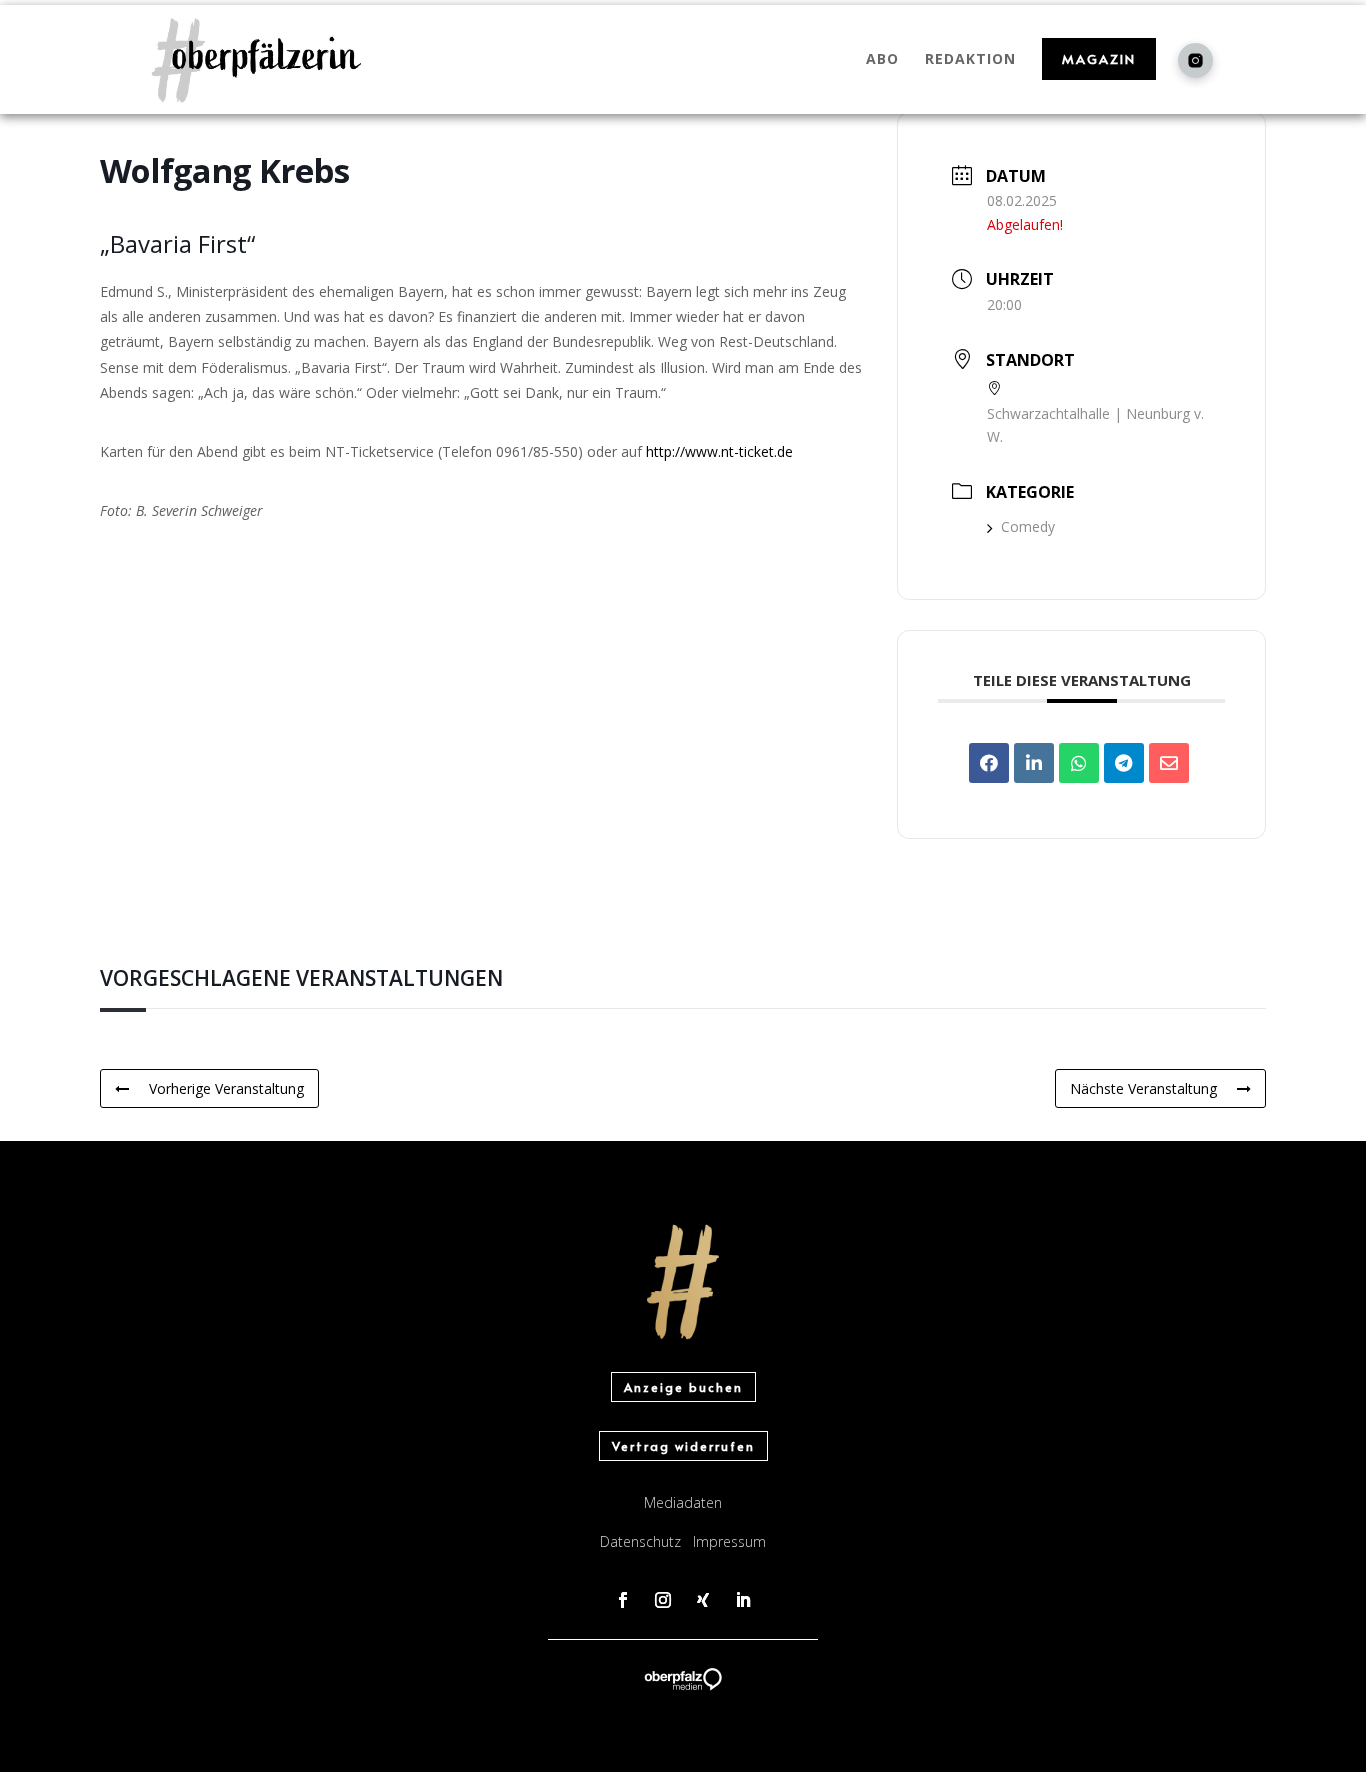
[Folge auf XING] (703, 1600)
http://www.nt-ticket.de (719, 451)
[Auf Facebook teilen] (989, 763)
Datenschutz (640, 1541)
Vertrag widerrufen (683, 1446)
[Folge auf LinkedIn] (743, 1600)
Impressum (729, 1541)
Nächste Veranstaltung (1143, 1088)
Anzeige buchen (683, 1387)
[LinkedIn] (1034, 763)
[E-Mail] (1169, 763)
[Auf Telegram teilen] (1124, 763)
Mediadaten (683, 1502)
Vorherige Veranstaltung (226, 1088)
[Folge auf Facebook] (623, 1600)
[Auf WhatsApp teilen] (1079, 763)
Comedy (1028, 526)
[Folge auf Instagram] (663, 1600)
